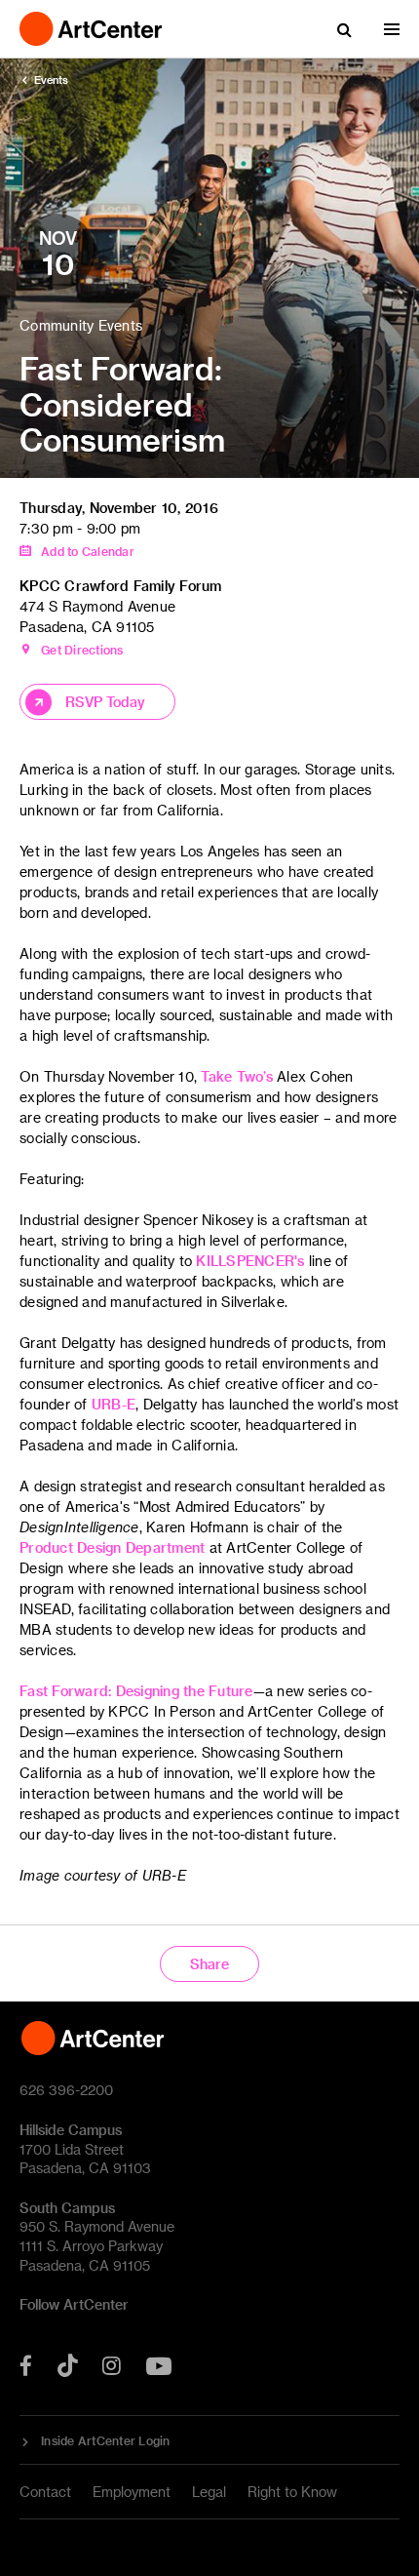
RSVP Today (105, 702)
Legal (209, 2492)
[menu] (392, 29)
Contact (45, 2492)
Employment (132, 2492)
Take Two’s (237, 1076)
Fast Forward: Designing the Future (136, 1691)
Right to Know (292, 2492)
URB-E (114, 1404)
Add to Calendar (88, 551)
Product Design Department (112, 1547)
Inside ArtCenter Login (106, 2440)
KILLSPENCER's (250, 1261)
